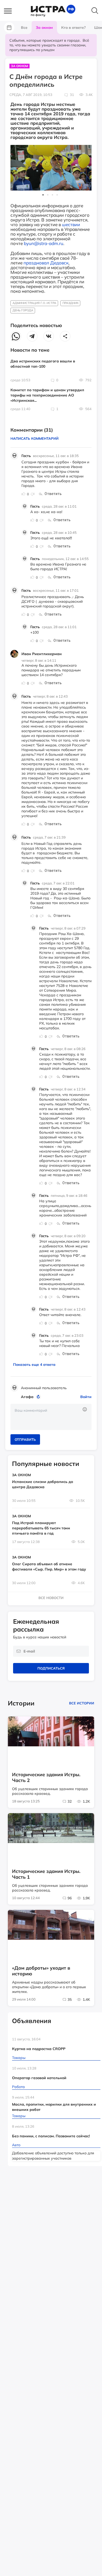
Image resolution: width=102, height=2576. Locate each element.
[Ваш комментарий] (51, 1417)
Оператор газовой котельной (39, 2078)
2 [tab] (49, 196)
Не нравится (32, 494)
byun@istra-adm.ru (44, 243)
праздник (70, 303)
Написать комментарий (35, 438)
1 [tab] (44, 196)
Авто (16, 2145)
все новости (51, 1598)
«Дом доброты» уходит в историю (41, 1971)
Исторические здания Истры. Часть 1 (46, 1874)
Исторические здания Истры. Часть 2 (46, 1778)
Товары (19, 2058)
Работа (18, 2087)
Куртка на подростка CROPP (39, 2049)
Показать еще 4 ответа (34, 1365)
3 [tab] (53, 196)
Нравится (24, 494)
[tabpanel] (51, 168)
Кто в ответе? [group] (73, 28)
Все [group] (24, 28)
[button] (10, 11)
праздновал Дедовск (46, 263)
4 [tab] (58, 196)
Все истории (82, 1703)
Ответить (53, 494)
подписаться (51, 1668)
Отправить (25, 1439)
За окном (19, 66)
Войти (86, 1397)
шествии (71, 224)
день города (23, 310)
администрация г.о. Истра (34, 303)
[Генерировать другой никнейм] (39, 1397)
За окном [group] (44, 28)
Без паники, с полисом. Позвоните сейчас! (51, 2136)
